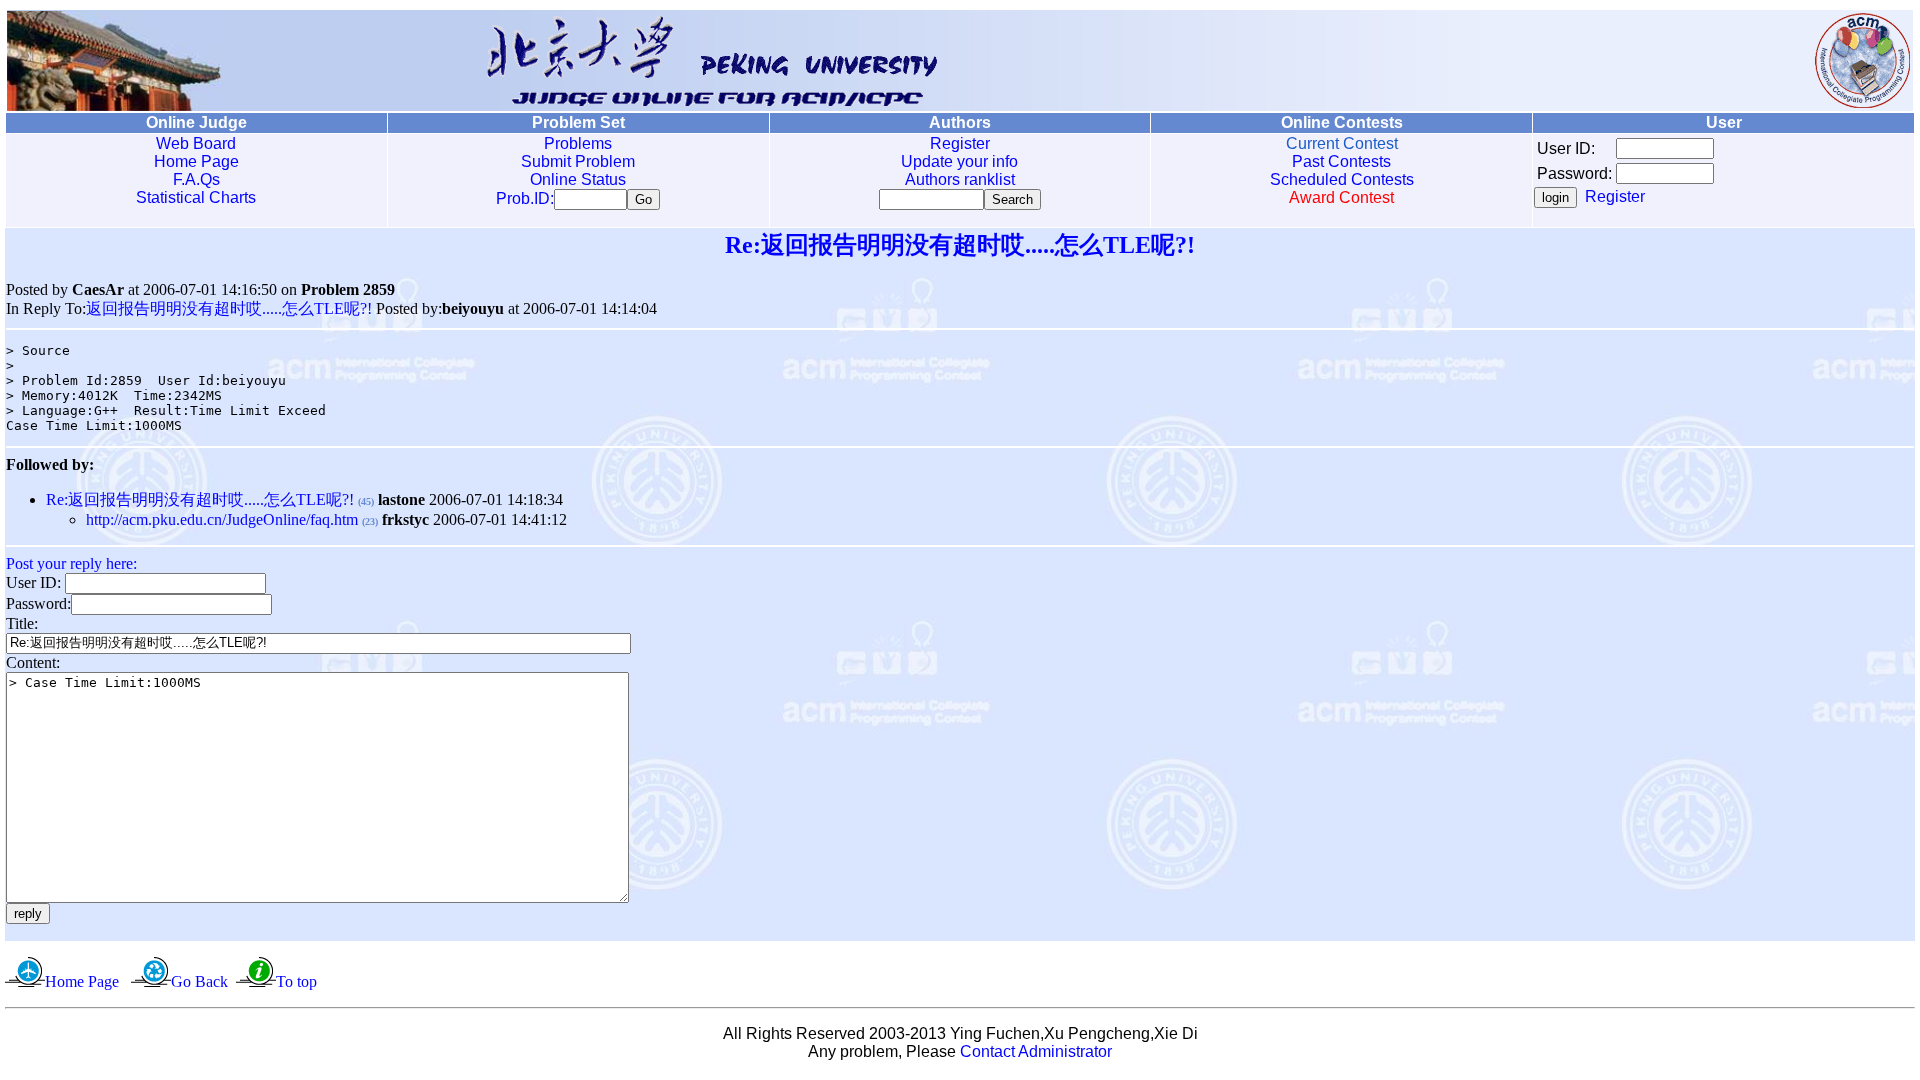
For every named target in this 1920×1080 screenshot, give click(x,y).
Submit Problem (578, 161)
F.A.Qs (196, 179)
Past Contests (1341, 161)
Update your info (959, 161)
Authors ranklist (960, 179)
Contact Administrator (1036, 1051)
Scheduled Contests (1342, 179)
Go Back (199, 981)
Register (960, 143)
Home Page (196, 161)
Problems (578, 143)
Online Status (578, 179)
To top (296, 981)
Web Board (196, 143)
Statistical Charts (196, 197)
